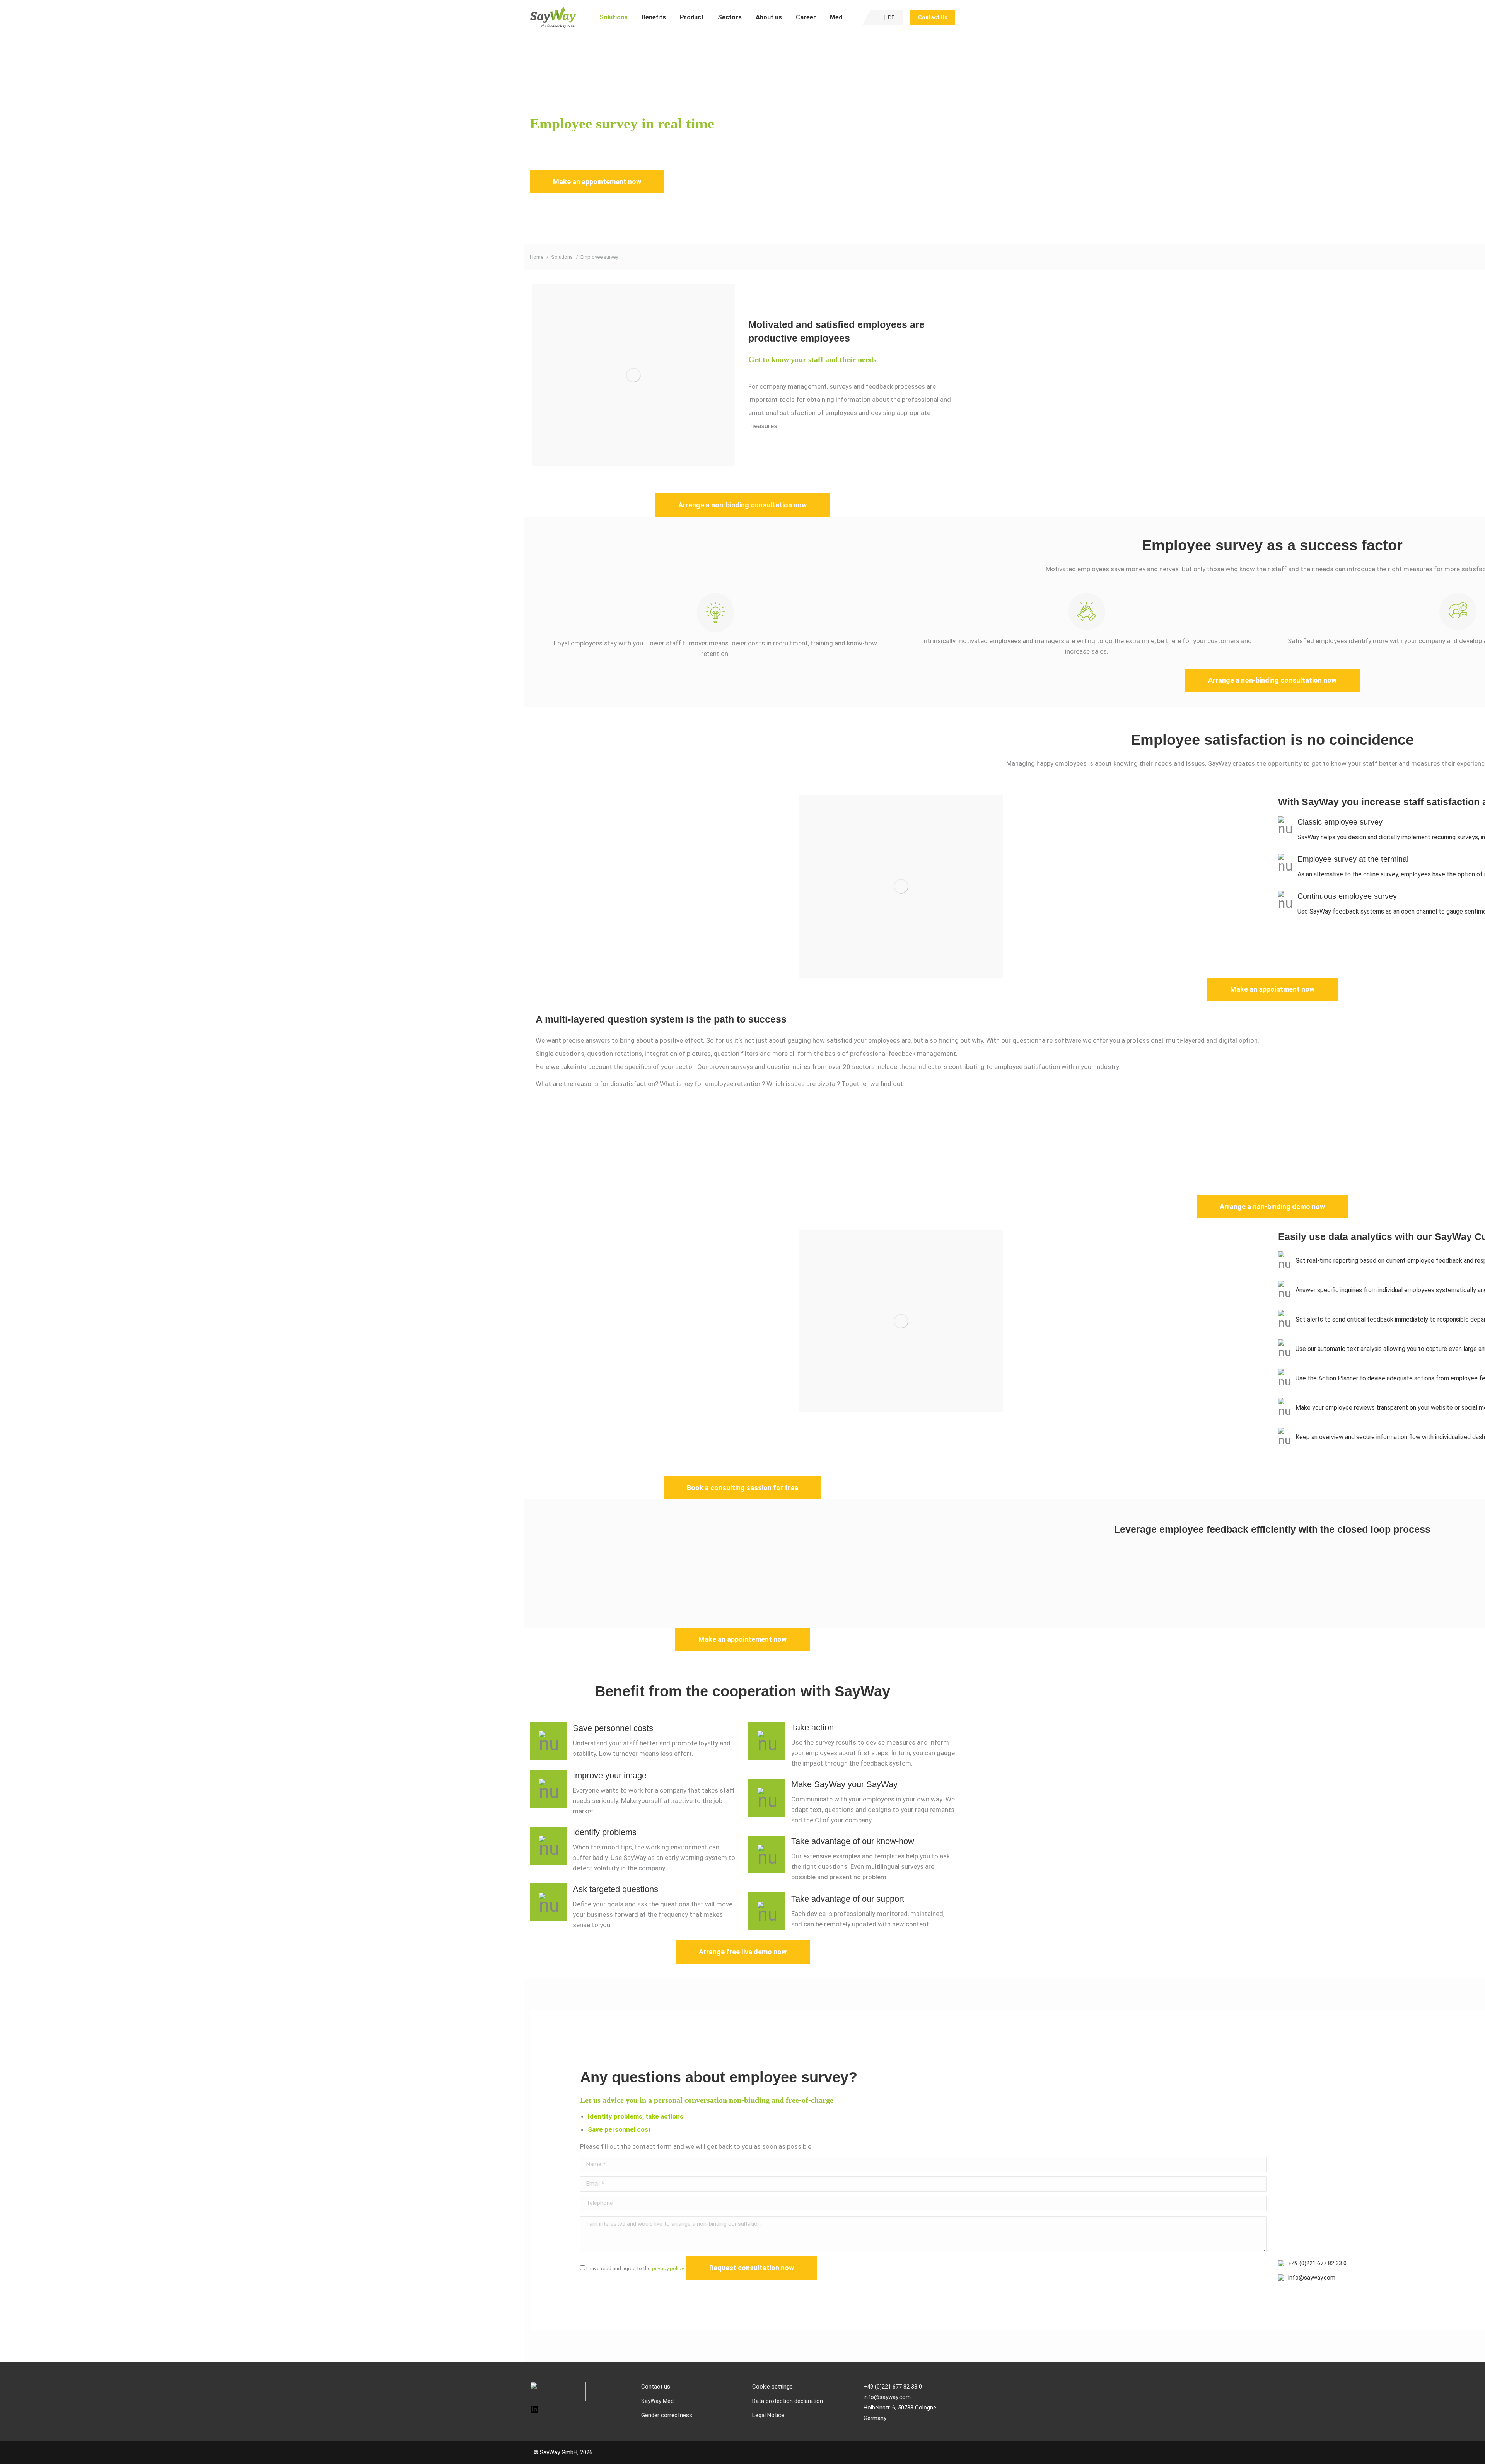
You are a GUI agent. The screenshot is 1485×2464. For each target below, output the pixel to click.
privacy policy (668, 2268)
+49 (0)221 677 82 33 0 (1317, 2263)
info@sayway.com (1312, 2278)
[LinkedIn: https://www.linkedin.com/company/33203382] (534, 2412)
